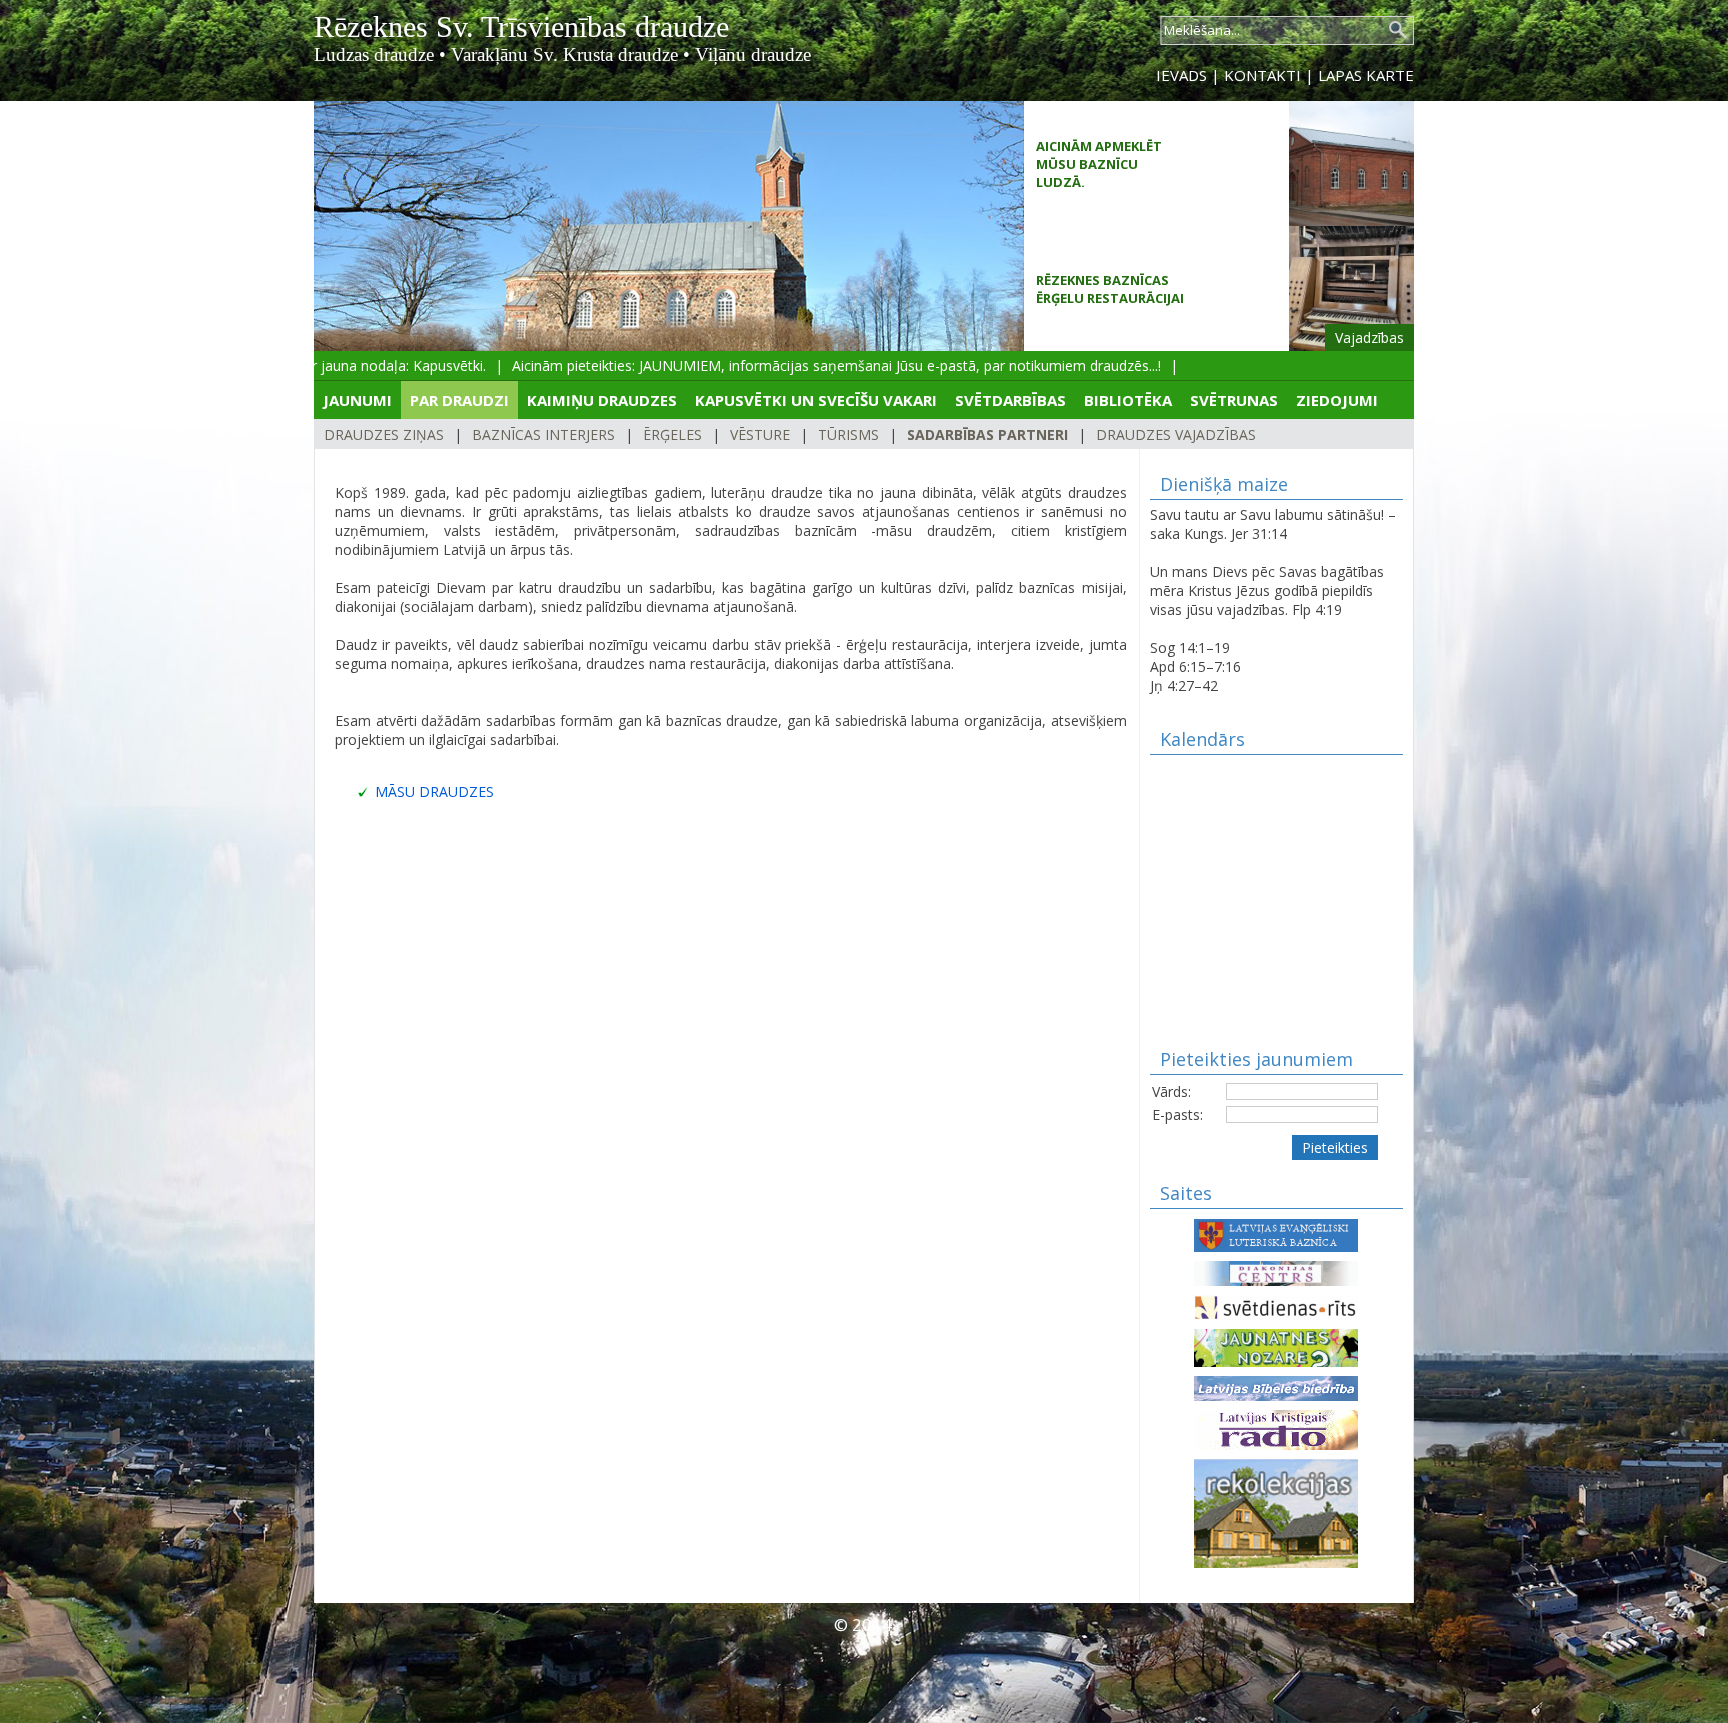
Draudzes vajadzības (1176, 434)
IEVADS (1181, 75)
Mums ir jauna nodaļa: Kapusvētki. (356, 365)
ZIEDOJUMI (1337, 400)
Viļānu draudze (753, 54)
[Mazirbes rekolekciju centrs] (1276, 1511)
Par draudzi (459, 400)
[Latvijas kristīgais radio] (1276, 1428)
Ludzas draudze (374, 54)
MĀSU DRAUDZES (434, 791)
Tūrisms (848, 434)
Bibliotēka (1128, 400)
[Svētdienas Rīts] (1276, 1305)
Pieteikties (1335, 1147)
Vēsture (760, 434)
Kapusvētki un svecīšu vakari (816, 400)
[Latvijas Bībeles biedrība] (1276, 1386)
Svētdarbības (1010, 400)
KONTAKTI (1262, 75)
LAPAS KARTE (1366, 75)
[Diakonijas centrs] (1276, 1271)
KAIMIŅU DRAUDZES (602, 400)
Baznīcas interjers (543, 434)
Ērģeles (672, 434)
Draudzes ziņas (384, 434)
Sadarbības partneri (987, 434)
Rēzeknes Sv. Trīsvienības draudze (521, 26)
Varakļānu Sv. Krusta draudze (564, 54)
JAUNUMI (357, 400)
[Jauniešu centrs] (1276, 1346)
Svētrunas (1234, 400)
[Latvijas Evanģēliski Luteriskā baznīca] (1276, 1233)
